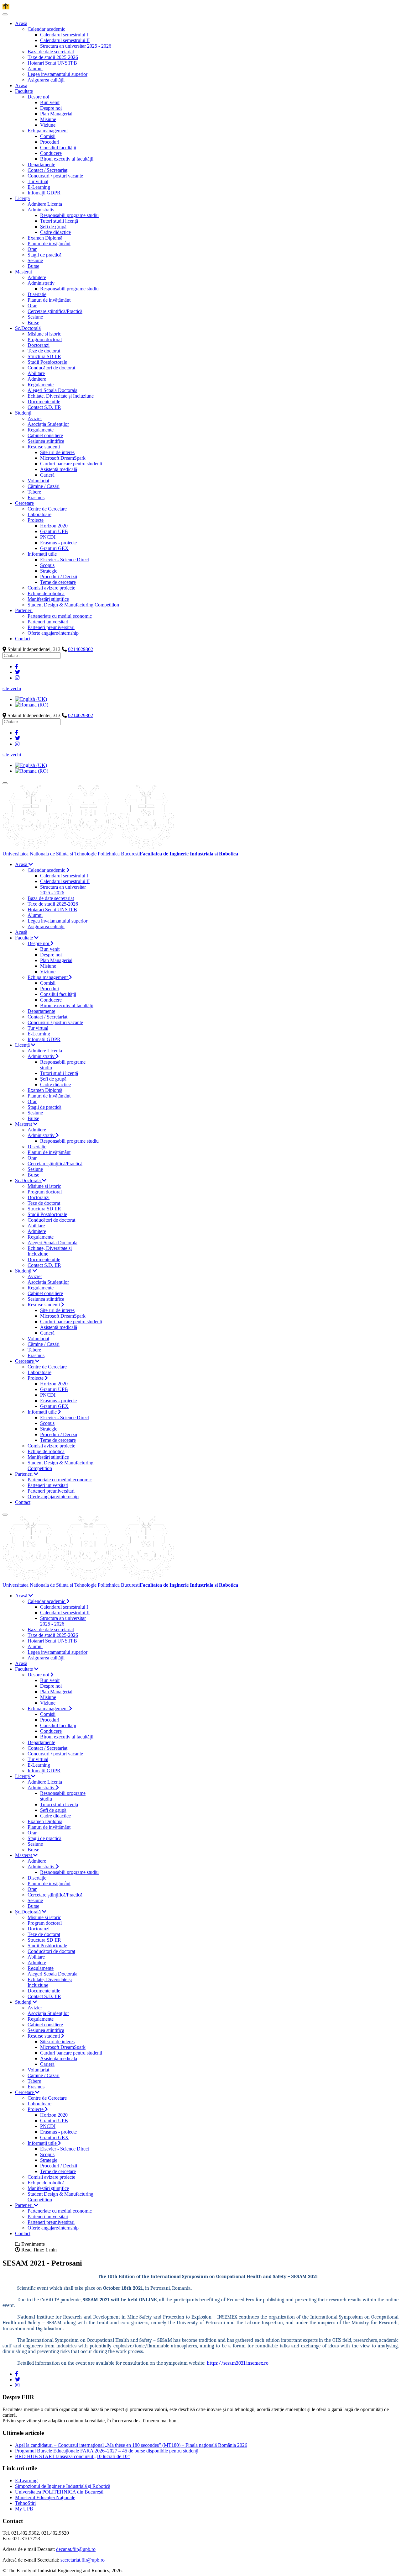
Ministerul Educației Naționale (45, 2497)
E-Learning (26, 2481)
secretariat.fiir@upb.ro (83, 2560)
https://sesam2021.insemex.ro (238, 2363)
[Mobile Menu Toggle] (5, 14)
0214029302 (81, 649)
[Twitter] (18, 672)
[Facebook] (17, 666)
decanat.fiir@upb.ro (76, 2549)
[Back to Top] (6, 7)
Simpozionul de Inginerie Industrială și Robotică (63, 2486)
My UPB (24, 2509)
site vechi (12, 688)
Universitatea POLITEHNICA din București (59, 2492)
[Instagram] (17, 678)
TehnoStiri (25, 2503)
